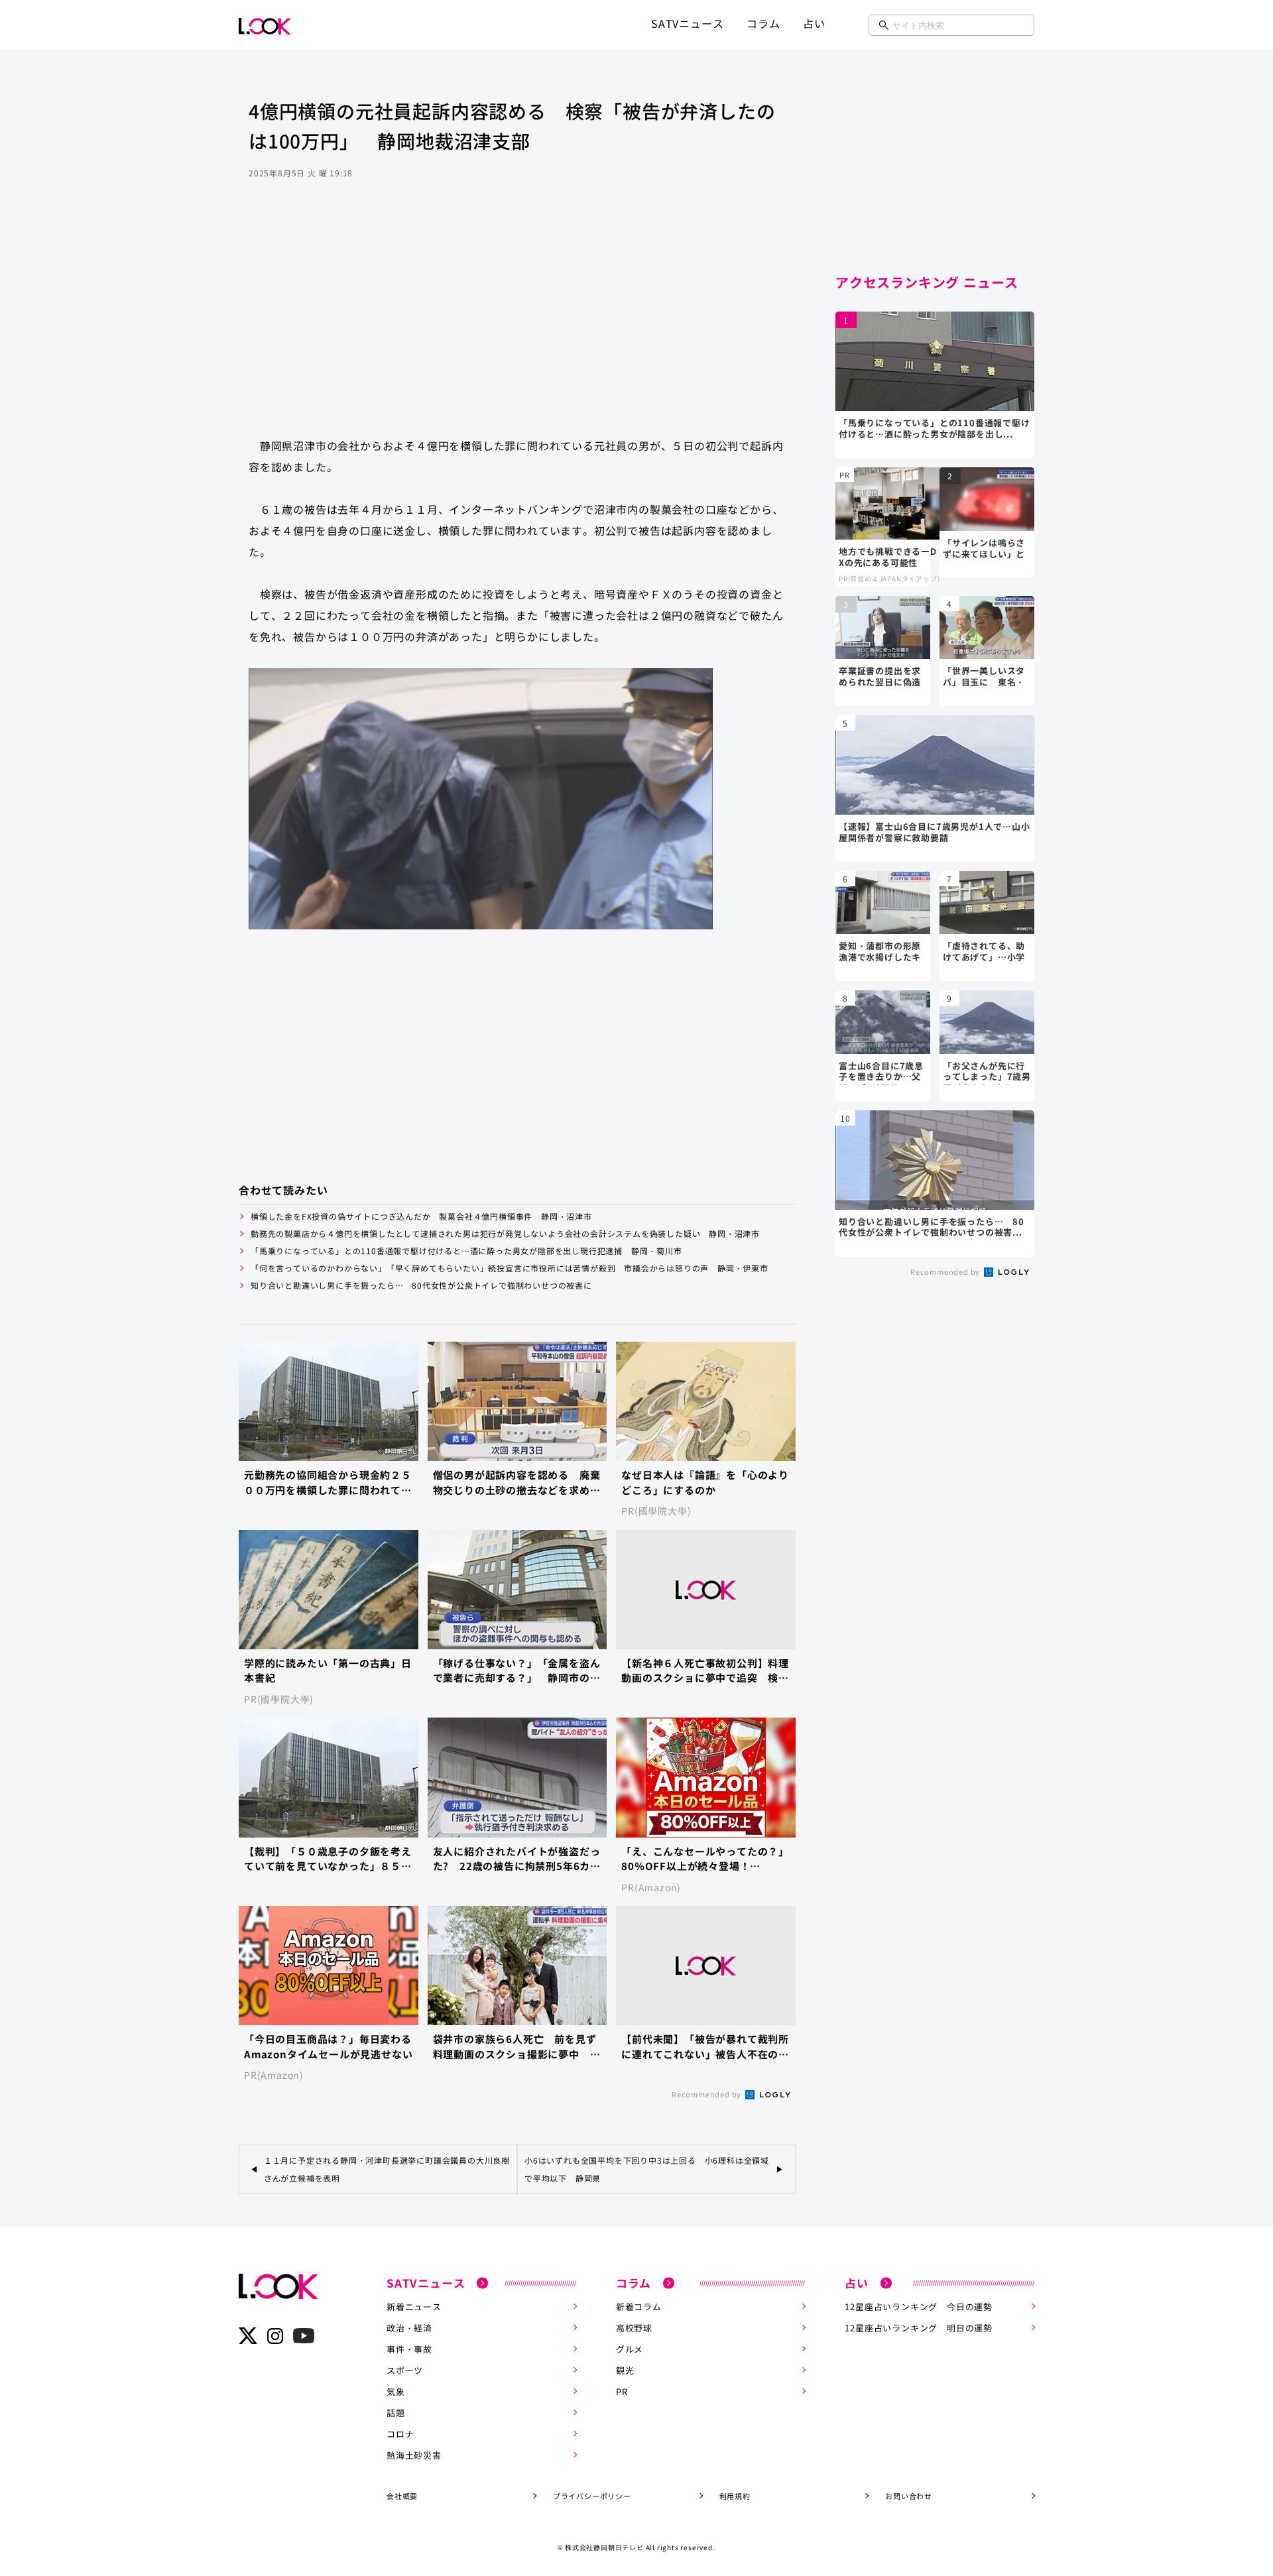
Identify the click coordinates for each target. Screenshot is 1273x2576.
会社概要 (402, 2496)
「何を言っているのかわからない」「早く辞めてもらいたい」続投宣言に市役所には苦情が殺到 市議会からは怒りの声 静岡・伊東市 (510, 1268)
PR (622, 2391)
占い (814, 23)
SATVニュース (687, 23)
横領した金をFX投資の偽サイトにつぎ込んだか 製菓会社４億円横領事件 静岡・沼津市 (421, 1216)
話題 (396, 2413)
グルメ (630, 2349)
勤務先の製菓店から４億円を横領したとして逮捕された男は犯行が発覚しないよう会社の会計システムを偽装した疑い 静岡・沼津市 (505, 1233)
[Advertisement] (517, 321)
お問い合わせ (909, 2496)
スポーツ (405, 2370)
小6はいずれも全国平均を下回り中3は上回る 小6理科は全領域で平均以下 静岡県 (647, 2169)
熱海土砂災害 (414, 2455)
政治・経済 (409, 2328)
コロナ (400, 2434)
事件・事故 (409, 2349)
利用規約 (735, 2496)
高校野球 (634, 2328)
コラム (763, 23)
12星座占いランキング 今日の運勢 (919, 2307)
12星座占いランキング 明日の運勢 (919, 2328)
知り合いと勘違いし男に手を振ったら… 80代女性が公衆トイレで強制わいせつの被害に (421, 1285)
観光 (625, 2370)
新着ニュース (414, 2307)
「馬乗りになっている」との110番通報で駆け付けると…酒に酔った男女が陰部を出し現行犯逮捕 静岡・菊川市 (466, 1251)
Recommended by (707, 2094)
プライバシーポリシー (592, 2496)
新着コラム (639, 2307)
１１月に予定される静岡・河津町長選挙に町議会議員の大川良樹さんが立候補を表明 (387, 2169)
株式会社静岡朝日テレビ (604, 2547)
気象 (396, 2391)
